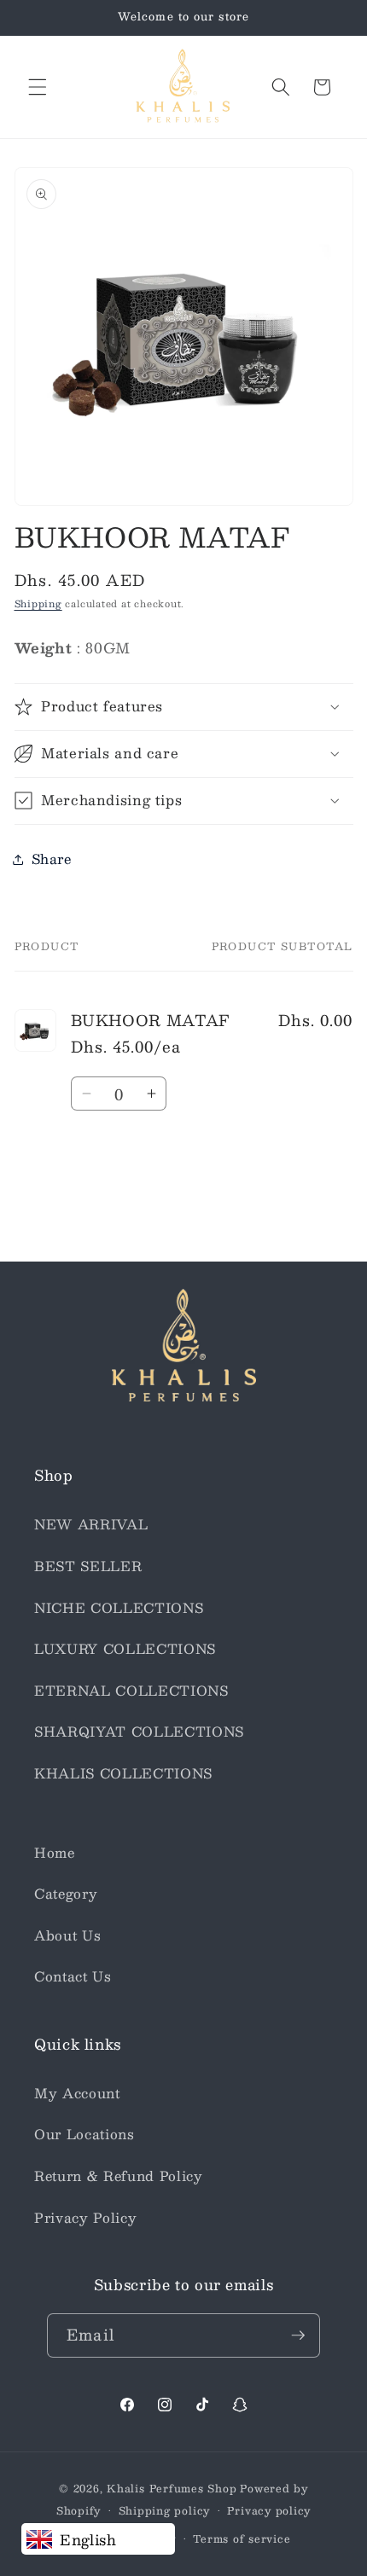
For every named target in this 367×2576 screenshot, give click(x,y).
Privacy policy (269, 2510)
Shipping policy (165, 2510)
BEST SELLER (88, 1566)
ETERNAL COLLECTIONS (131, 1691)
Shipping (38, 603)
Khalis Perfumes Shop (172, 2488)
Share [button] (52, 859)
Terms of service (242, 2538)
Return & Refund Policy (119, 2176)
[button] (38, 87)
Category (66, 1894)
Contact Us (73, 1976)
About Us (67, 1935)
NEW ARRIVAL (91, 1524)
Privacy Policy (85, 2218)
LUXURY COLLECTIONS (125, 1649)
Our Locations (84, 2134)
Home (55, 1853)
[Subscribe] (298, 2335)
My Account (77, 2093)
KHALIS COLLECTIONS (123, 1773)
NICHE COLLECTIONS (119, 1608)
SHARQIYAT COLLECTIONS (139, 1732)
